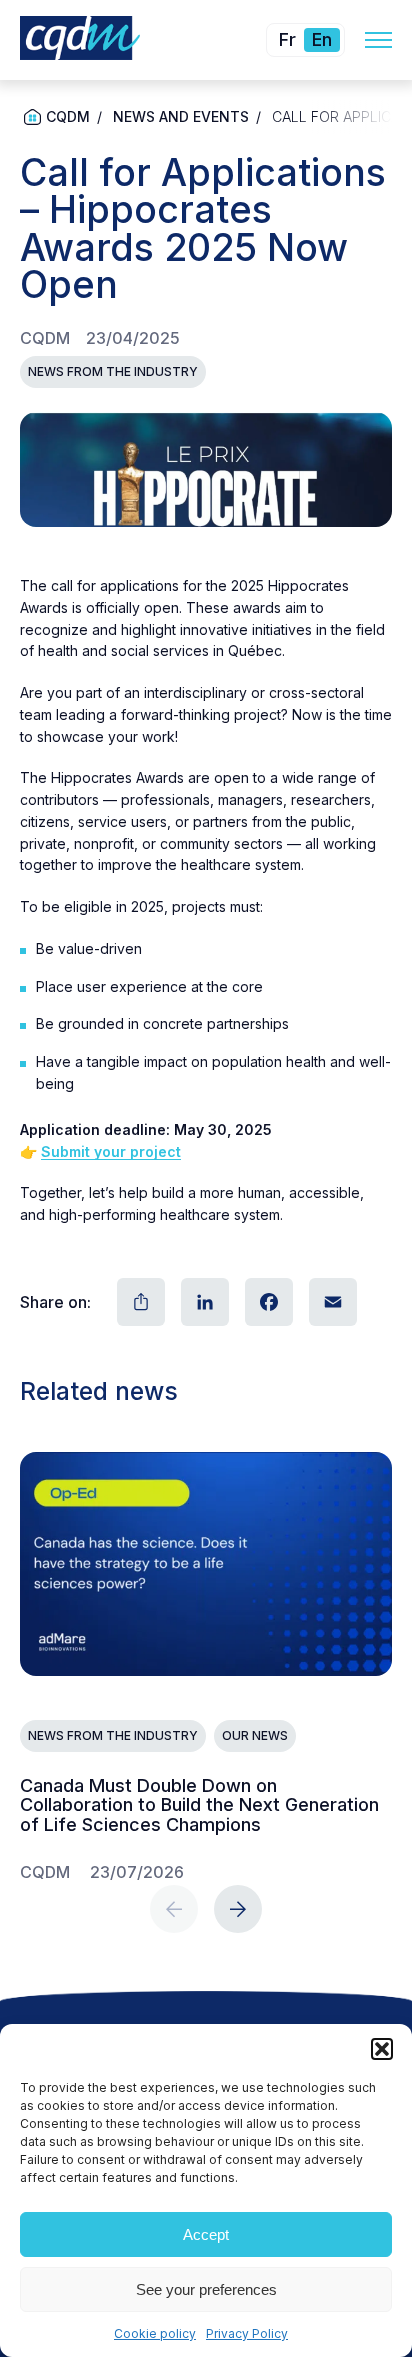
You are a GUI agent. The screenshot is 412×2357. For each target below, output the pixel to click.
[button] (382, 2049)
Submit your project (111, 1151)
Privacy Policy (247, 2333)
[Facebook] (267, 1302)
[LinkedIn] (203, 1302)
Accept (206, 2234)
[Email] (331, 1302)
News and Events (181, 116)
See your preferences (206, 2289)
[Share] (139, 1302)
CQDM (68, 116)
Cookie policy (155, 2333)
